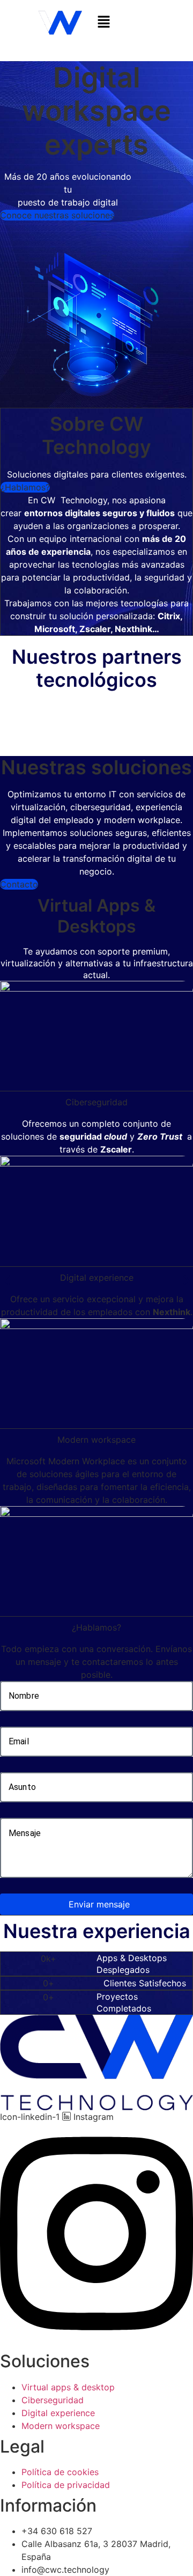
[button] (138, 22)
